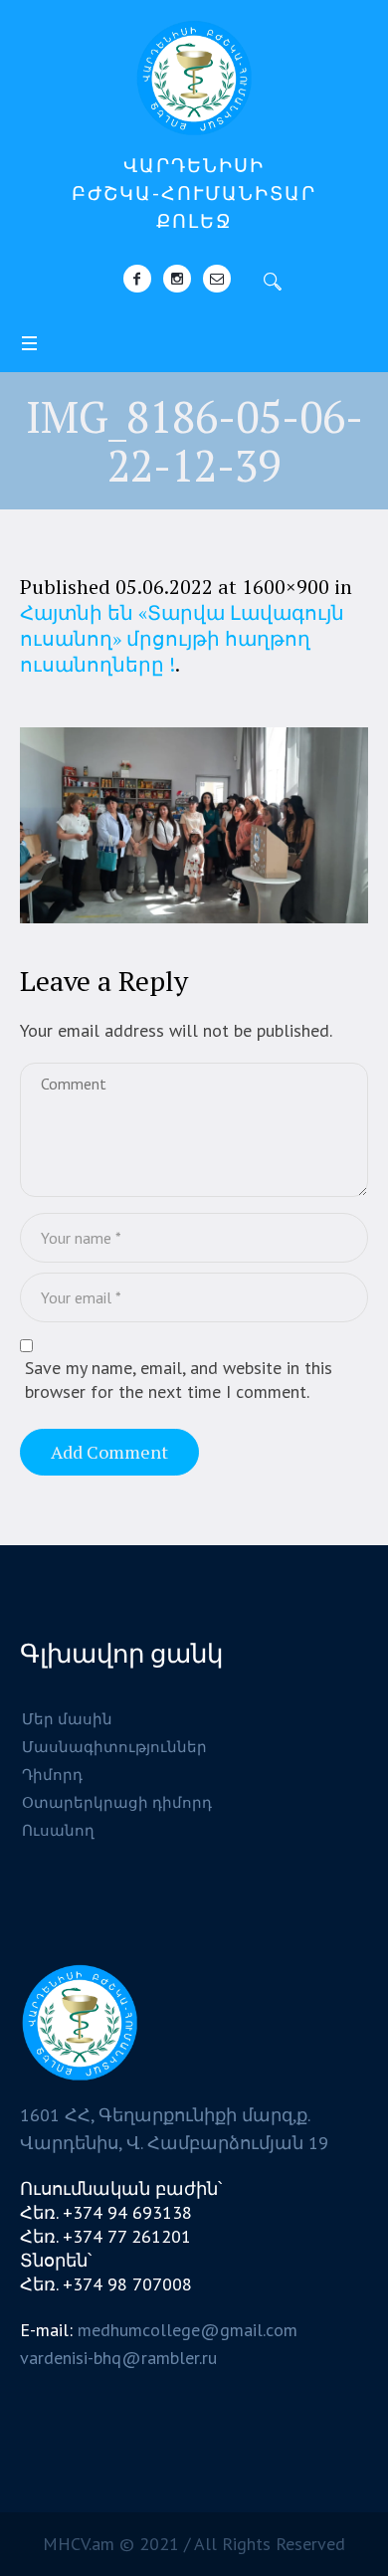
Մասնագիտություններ (114, 1747)
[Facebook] (137, 279)
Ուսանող (58, 1830)
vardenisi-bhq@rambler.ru (118, 2358)
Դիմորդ (52, 1775)
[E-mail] (217, 279)
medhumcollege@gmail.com (188, 2330)
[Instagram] (177, 279)
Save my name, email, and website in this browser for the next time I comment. (179, 1380)
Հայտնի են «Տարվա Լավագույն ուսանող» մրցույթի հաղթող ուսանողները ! (182, 638)
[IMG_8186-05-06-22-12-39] (194, 825)
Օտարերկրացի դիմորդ (117, 1802)
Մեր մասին (67, 1719)
